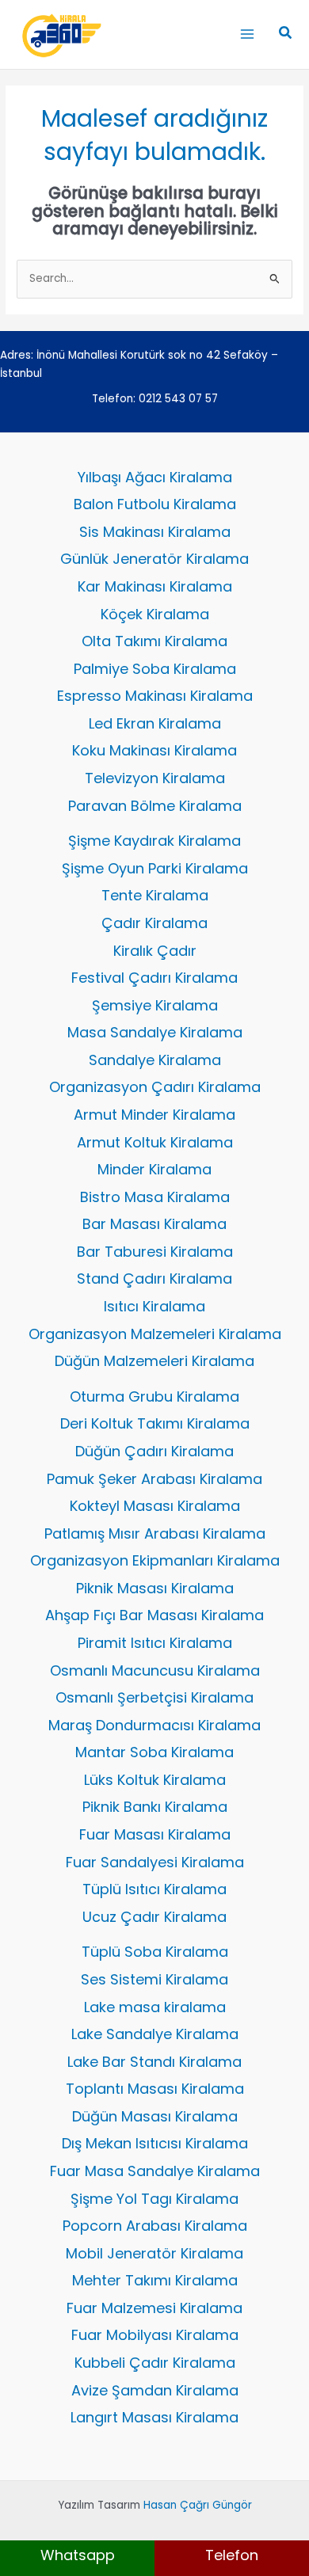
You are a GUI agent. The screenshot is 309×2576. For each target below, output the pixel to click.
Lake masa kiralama (155, 2007)
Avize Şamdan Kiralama (155, 2390)
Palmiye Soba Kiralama (155, 669)
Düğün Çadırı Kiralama (154, 1451)
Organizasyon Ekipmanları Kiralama (155, 1560)
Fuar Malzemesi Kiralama (154, 2308)
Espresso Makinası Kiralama (155, 696)
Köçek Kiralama (155, 614)
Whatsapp (78, 2555)
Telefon (232, 2555)
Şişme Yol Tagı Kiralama (154, 2199)
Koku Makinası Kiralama (154, 750)
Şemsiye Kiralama (155, 1005)
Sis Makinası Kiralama (155, 532)
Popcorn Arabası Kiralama (155, 2226)
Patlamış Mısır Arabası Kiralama (155, 1533)
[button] (286, 34)
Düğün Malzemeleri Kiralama (154, 1361)
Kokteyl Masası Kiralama (155, 1506)
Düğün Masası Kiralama (155, 2116)
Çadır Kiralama (154, 923)
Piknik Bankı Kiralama (155, 1807)
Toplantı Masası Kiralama (155, 2089)
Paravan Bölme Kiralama (155, 806)
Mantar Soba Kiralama (154, 1752)
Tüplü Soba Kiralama (155, 1952)
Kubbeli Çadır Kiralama (155, 2363)
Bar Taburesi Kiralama (155, 1252)
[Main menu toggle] (247, 34)
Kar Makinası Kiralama (155, 586)
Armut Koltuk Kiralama (155, 1142)
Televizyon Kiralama (155, 778)
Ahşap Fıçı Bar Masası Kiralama (154, 1615)
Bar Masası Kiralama (154, 1224)
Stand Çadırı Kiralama (154, 1278)
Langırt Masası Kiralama (154, 2417)
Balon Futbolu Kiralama (155, 504)
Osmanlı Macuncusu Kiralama (155, 1670)
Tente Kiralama (155, 895)
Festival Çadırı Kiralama (154, 978)
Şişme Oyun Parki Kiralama (155, 868)
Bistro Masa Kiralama (155, 1197)
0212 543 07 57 (178, 399)
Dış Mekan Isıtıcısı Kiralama (155, 2143)
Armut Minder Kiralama (154, 1115)
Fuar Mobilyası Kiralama (155, 2335)
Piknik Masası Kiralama (155, 1588)
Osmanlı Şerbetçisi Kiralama (154, 1697)
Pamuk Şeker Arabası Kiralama (154, 1479)
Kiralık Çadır (155, 951)
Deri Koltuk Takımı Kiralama (155, 1423)
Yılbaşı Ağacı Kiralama (155, 477)
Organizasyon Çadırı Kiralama (155, 1087)
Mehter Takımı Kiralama (155, 2280)
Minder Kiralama (154, 1169)
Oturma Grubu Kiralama (154, 1396)
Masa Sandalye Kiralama (155, 1032)
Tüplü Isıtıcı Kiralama (154, 1889)
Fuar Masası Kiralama (155, 1834)
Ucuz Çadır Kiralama (154, 1917)
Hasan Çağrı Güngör (198, 2505)
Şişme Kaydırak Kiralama (154, 841)
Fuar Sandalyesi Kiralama (155, 1862)
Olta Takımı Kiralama (154, 641)
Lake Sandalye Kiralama (155, 2034)
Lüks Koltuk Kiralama (155, 1780)
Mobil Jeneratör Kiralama (154, 2253)
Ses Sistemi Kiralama (154, 1979)
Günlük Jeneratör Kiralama (154, 559)
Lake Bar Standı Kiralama (154, 2062)
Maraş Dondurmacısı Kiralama (154, 1725)
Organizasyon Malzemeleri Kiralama (155, 1334)
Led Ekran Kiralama (155, 723)
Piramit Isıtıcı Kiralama (155, 1643)
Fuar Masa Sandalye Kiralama (155, 2171)
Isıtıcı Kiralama (154, 1306)
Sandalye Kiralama (155, 1060)
